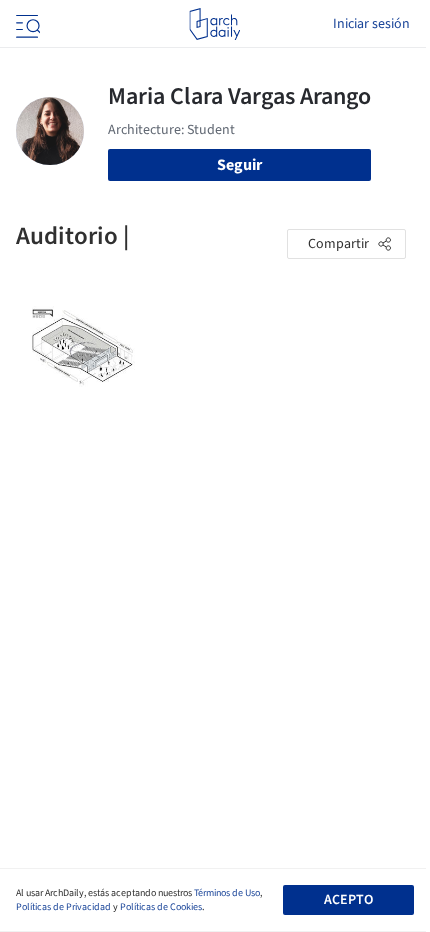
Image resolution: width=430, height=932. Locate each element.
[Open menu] (26, 24)
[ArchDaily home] (214, 24)
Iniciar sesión (371, 24)
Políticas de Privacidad (63, 907)
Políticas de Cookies (161, 907)
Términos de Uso (227, 893)
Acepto (348, 900)
